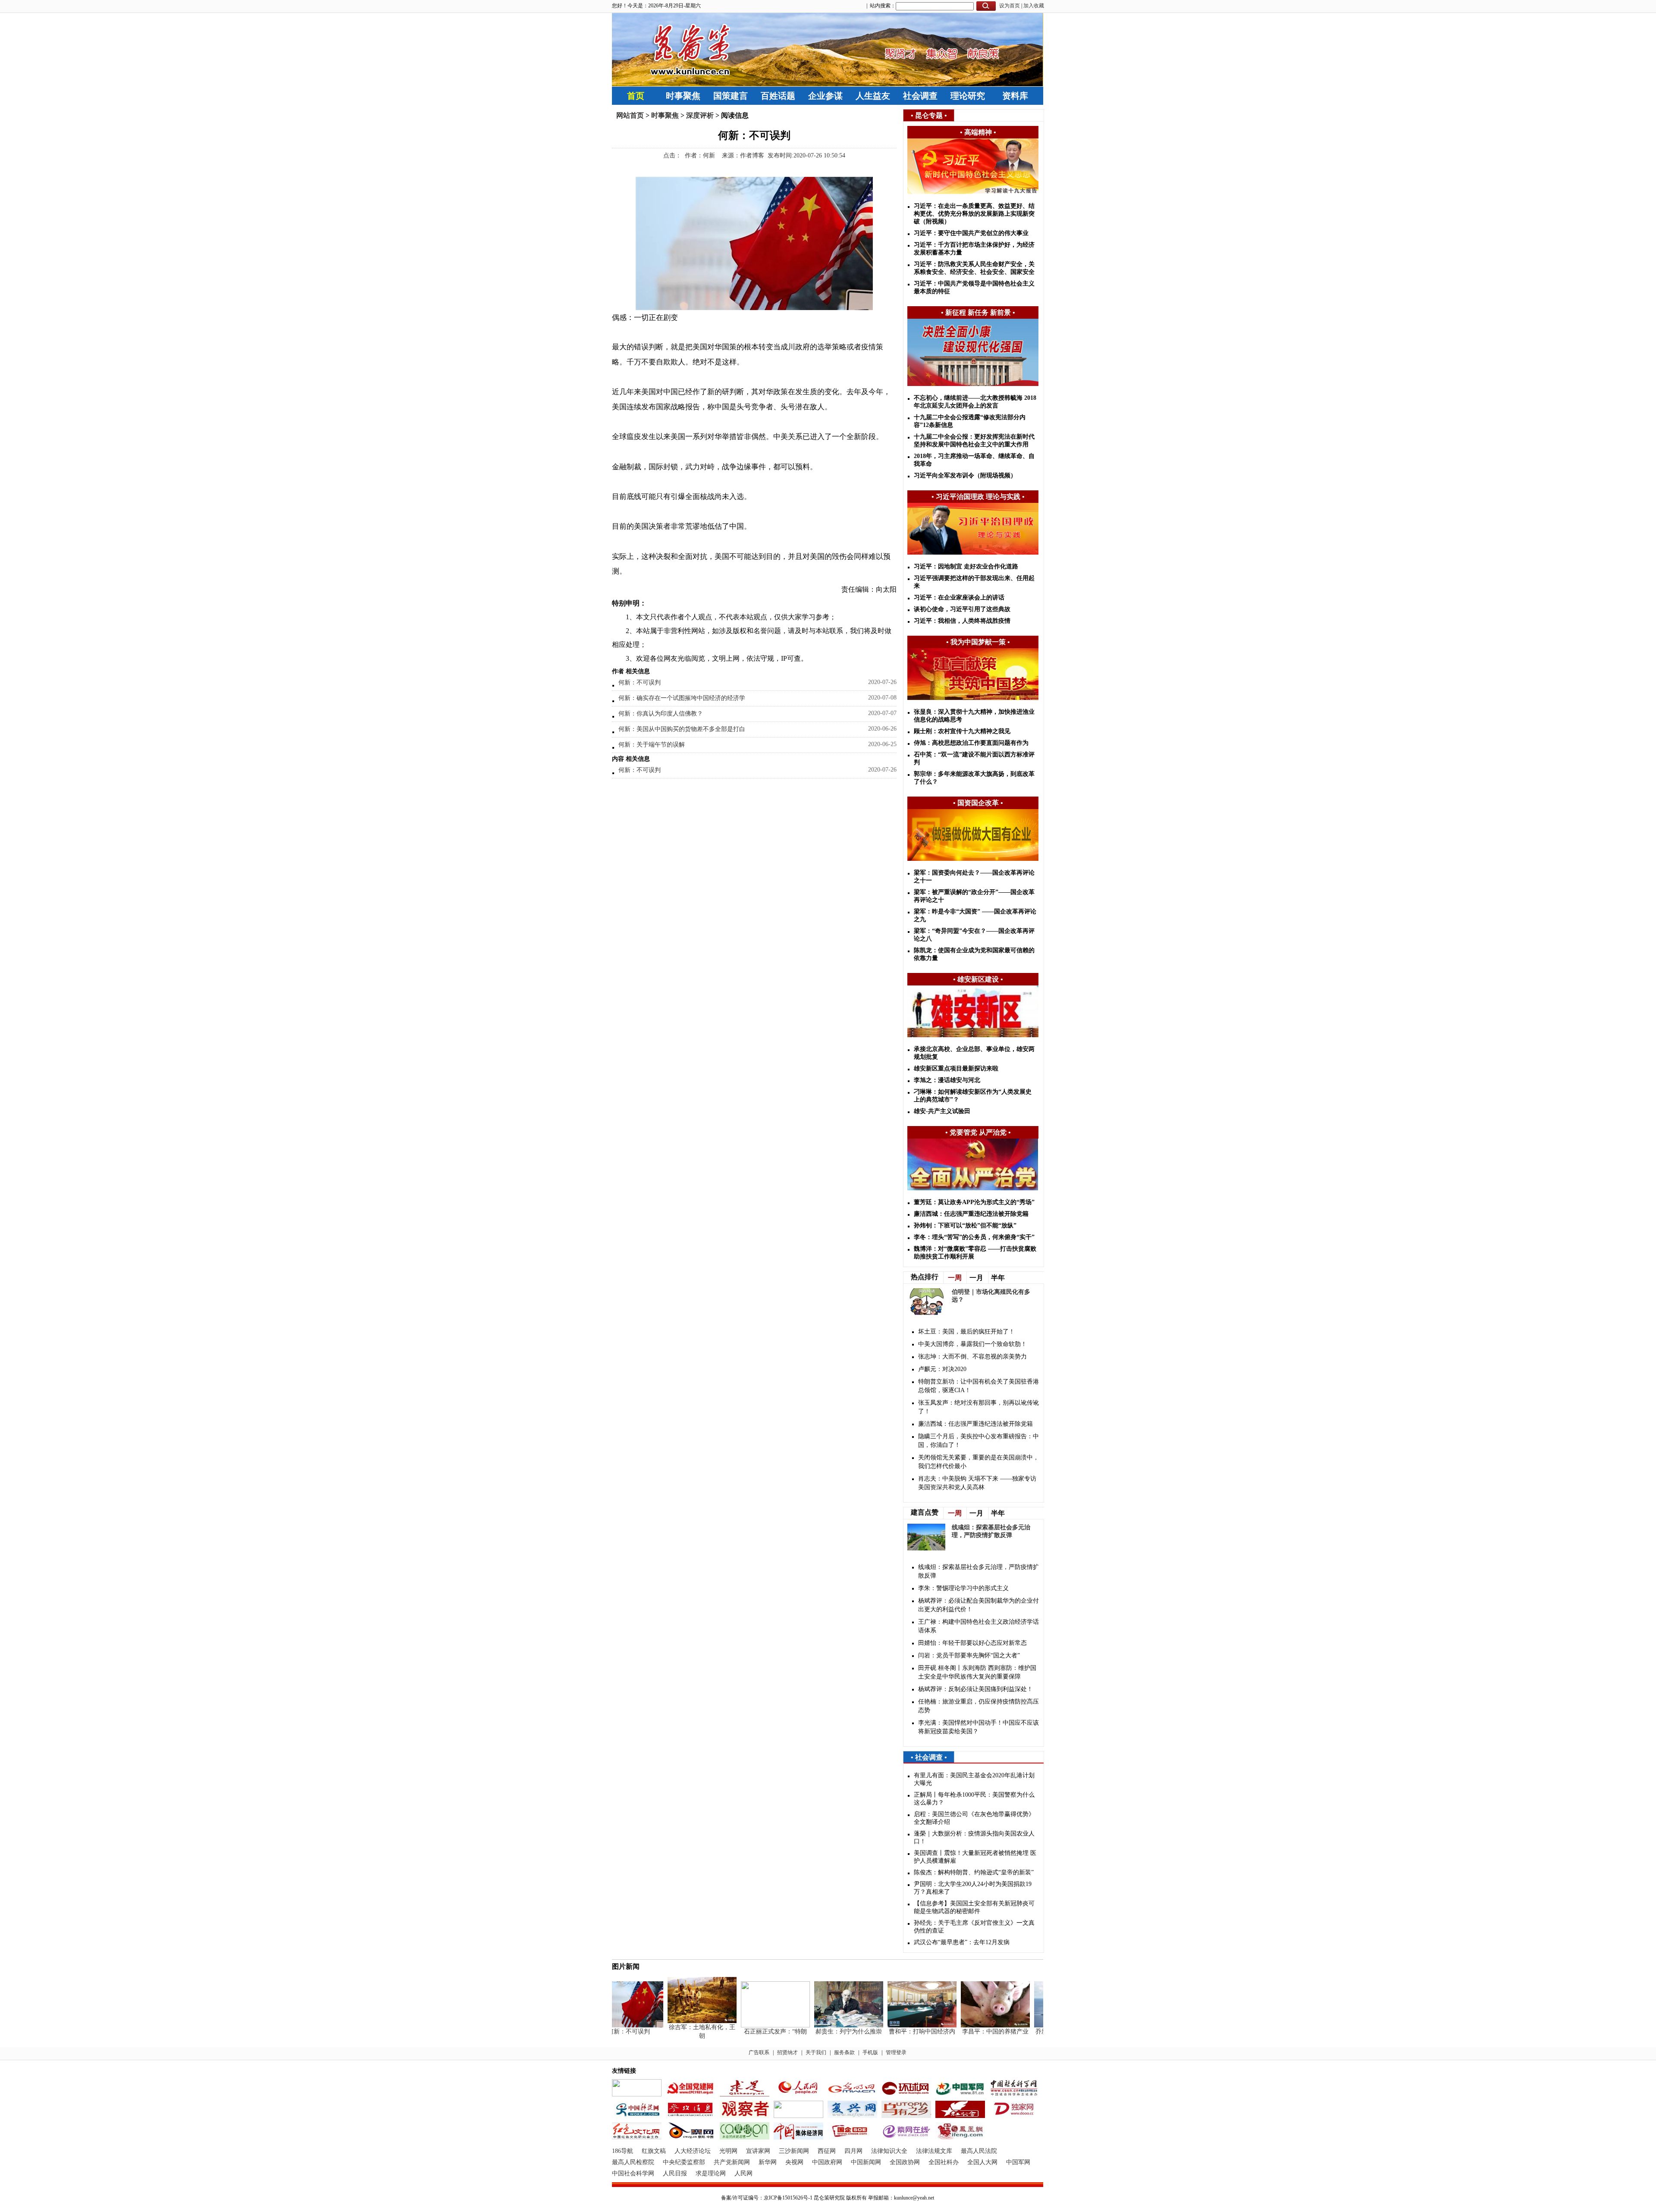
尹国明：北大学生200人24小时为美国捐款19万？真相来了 (973, 1888)
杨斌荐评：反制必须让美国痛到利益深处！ (975, 1689)
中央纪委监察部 (684, 2162)
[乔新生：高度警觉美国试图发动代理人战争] (1036, 2025)
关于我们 (816, 2052)
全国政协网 (905, 2162)
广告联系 (759, 2052)
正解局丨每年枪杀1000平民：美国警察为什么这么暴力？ (974, 1799)
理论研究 (968, 96)
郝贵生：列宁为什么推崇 (816, 2032)
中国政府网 (827, 2162)
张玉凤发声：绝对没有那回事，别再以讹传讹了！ (979, 1407)
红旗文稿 (654, 2151)
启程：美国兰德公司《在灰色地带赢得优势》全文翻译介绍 (974, 1818)
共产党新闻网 (732, 2162)
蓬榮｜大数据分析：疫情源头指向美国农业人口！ (974, 1837)
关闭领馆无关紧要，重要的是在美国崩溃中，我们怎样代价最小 (979, 1462)
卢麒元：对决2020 (942, 1369)
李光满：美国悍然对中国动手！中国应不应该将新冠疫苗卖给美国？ (979, 1727)
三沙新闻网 (794, 2151)
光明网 (728, 2151)
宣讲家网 (758, 2151)
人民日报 (675, 2173)
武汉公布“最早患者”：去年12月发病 (962, 1942)
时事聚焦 (683, 96)
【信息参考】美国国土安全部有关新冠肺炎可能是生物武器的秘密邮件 (974, 1907)
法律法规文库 (934, 2151)
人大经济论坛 (693, 2151)
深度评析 (700, 115)
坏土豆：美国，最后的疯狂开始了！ (966, 1332)
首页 (636, 96)
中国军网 (1018, 2162)
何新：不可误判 (640, 682)
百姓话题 (778, 96)
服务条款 (844, 2052)
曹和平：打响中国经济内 (889, 2032)
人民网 (743, 2173)
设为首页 (1010, 6)
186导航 (623, 2151)
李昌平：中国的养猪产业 (963, 2032)
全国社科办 (944, 2162)
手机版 (870, 2052)
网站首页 (630, 115)
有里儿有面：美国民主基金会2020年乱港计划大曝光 (974, 1779)
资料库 (1015, 96)
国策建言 (731, 96)
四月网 (853, 2151)
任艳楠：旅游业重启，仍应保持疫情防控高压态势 (979, 1706)
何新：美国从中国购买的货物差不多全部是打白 (682, 729)
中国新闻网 (866, 2162)
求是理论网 (711, 2173)
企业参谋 (825, 96)
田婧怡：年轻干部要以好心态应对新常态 (972, 1643)
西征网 (827, 2151)
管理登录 (896, 2052)
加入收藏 (1034, 6)
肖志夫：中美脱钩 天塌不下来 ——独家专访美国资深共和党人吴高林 (977, 1483)
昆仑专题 (929, 115)
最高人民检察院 (633, 2162)
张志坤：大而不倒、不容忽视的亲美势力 (972, 1357)
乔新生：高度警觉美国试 (1036, 2032)
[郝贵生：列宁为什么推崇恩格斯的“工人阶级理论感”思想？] (816, 2025)
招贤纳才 (787, 2052)
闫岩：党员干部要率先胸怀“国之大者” (969, 1655)
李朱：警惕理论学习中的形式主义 (963, 1588)
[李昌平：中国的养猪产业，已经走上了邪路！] (963, 2025)
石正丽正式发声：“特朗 (743, 2032)
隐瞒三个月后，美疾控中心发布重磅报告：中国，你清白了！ (979, 1441)
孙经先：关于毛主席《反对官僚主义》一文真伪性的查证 (974, 1927)
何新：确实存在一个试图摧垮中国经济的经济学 (682, 698)
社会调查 (920, 96)
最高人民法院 (979, 2151)
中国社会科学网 (633, 2173)
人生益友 (873, 96)
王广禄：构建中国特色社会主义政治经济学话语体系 (979, 1626)
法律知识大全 (889, 2151)
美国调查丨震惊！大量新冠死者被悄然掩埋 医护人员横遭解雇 (975, 1857)
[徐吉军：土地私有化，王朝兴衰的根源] (669, 2021)
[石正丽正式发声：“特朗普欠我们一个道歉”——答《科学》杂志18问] (743, 2025)
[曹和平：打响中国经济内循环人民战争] (889, 2025)
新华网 (768, 2162)
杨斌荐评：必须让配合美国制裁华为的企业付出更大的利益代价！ (979, 1605)
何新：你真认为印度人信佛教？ (661, 714)
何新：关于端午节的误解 (652, 745)
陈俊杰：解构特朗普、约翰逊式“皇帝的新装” (974, 1872)
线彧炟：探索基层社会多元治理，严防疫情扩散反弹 (979, 1571)
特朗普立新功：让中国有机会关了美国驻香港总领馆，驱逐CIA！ (979, 1386)
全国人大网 (982, 2162)
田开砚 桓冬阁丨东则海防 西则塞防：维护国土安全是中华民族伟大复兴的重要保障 (977, 1672)
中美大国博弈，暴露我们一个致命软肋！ (972, 1344)
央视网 (794, 2162)
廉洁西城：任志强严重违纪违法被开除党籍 (975, 1424)
